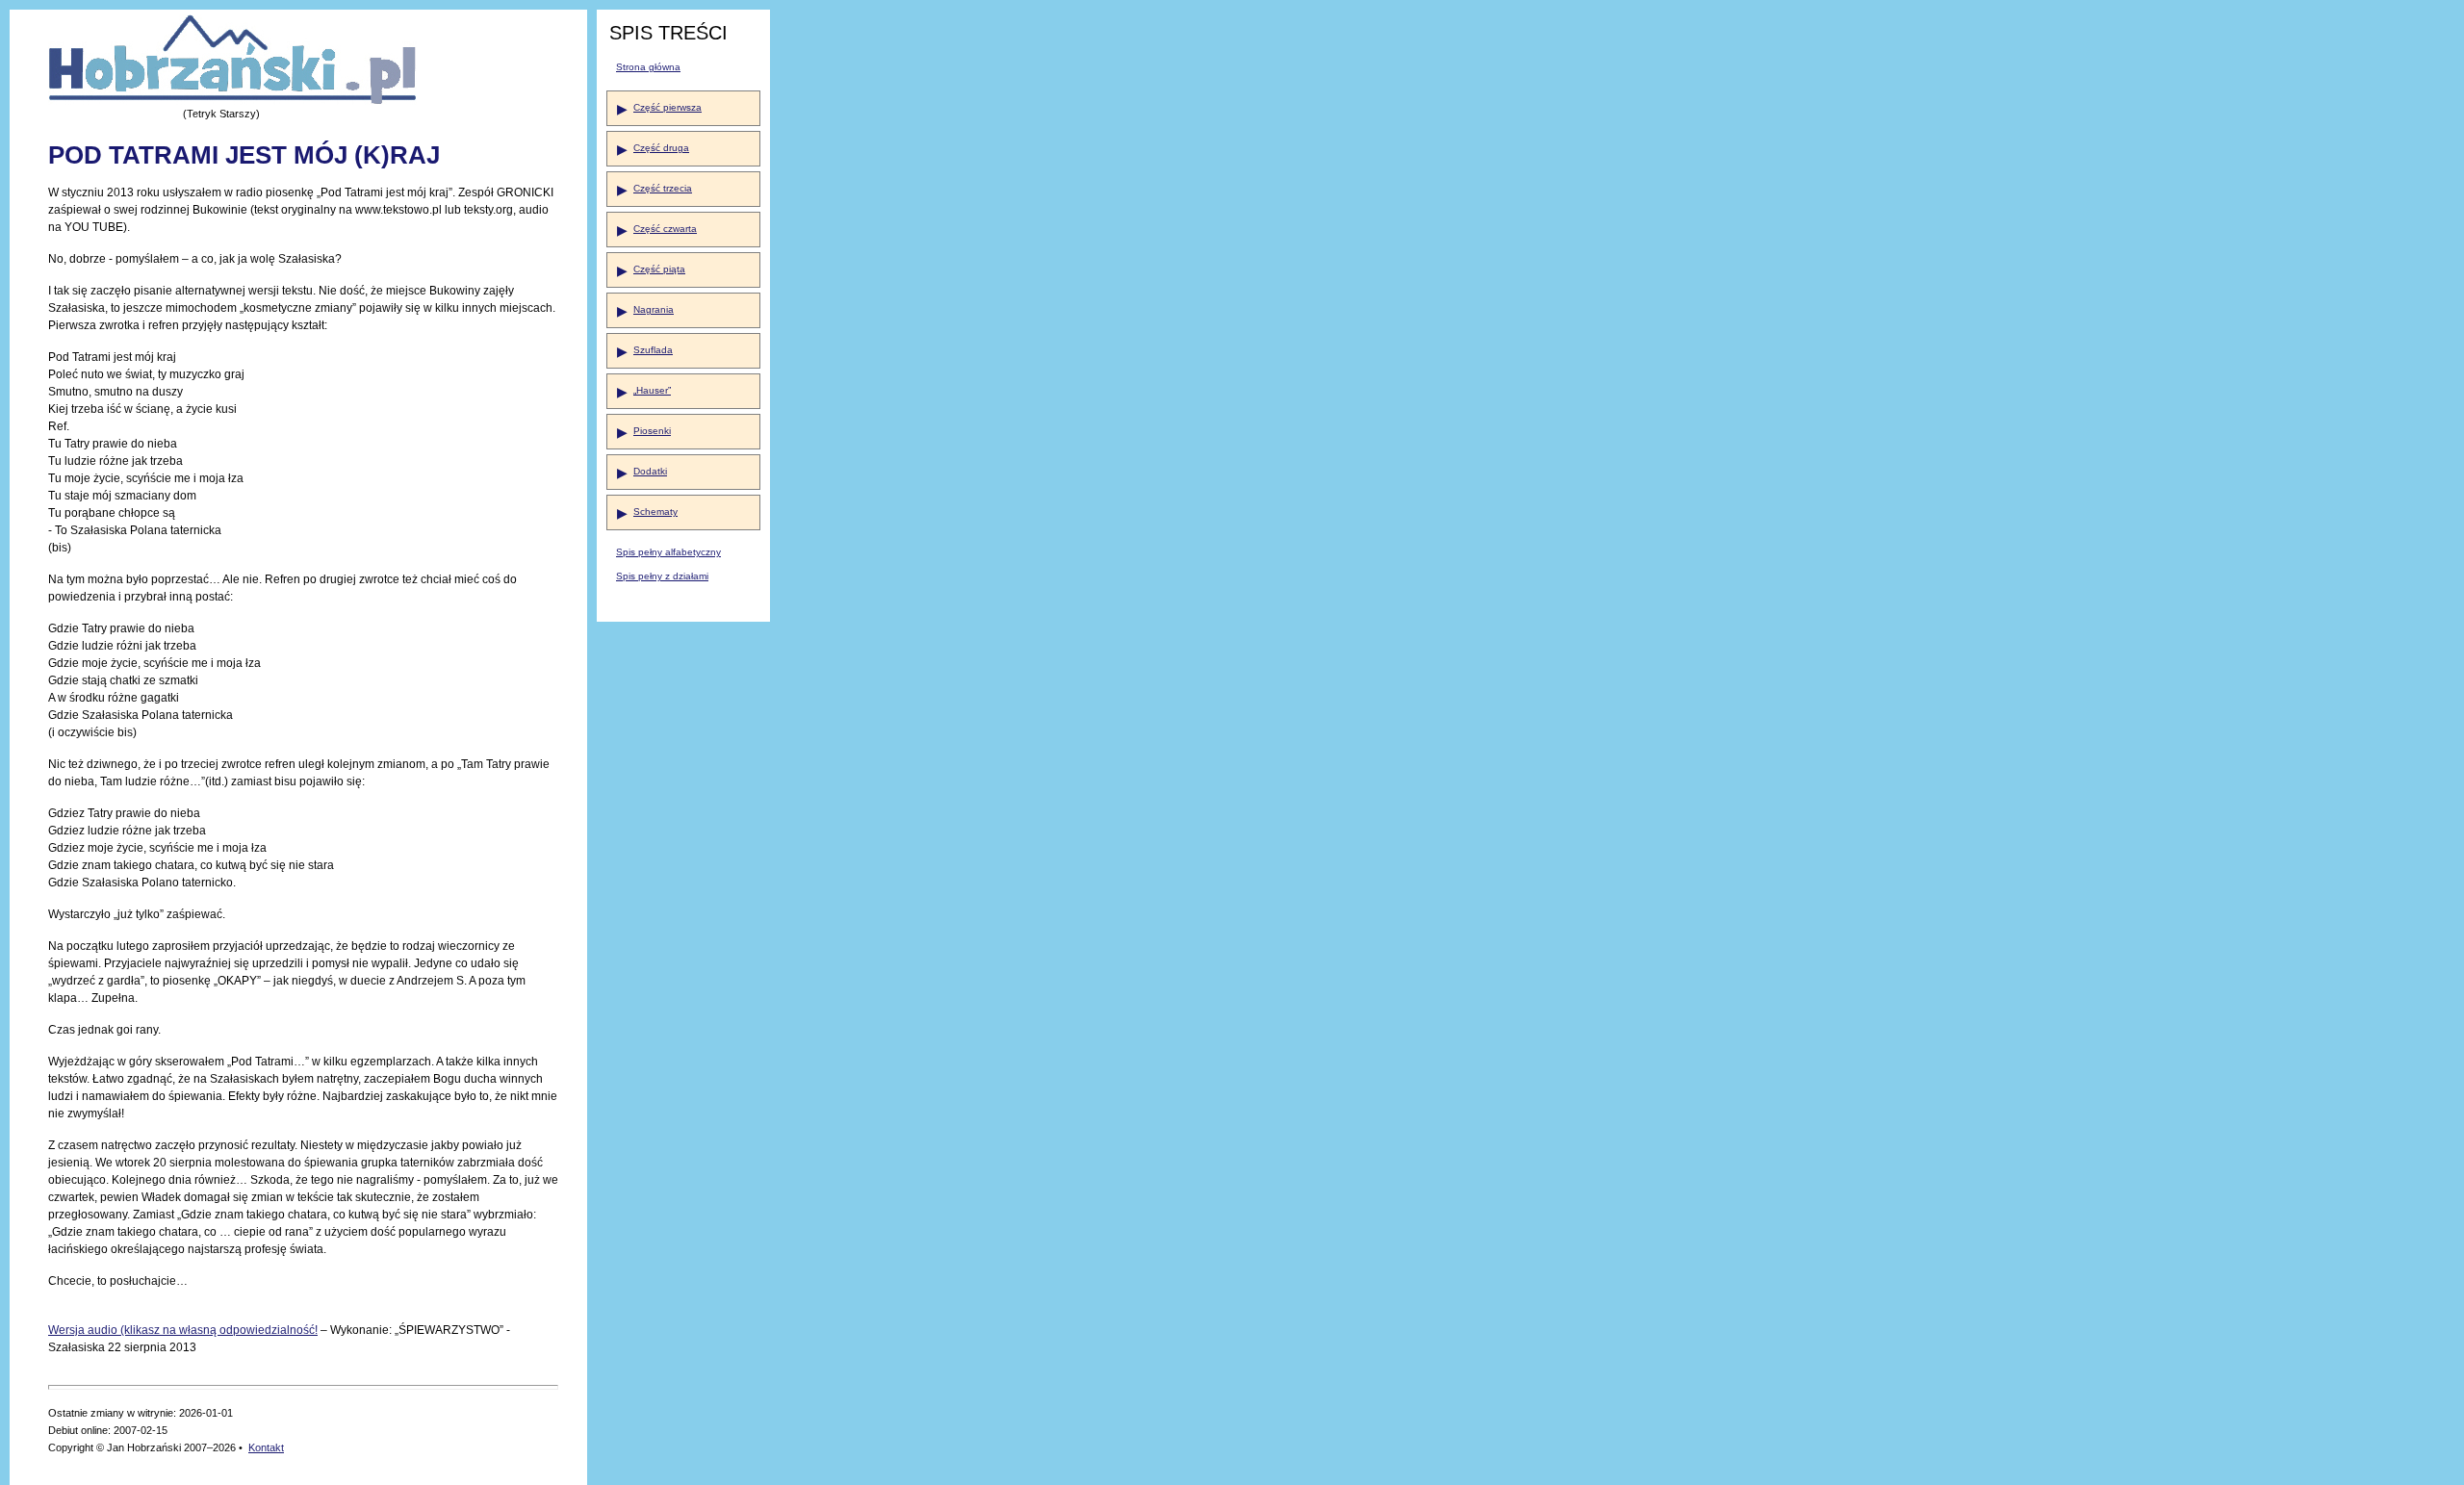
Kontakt (266, 1447)
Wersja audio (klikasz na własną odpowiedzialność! (183, 1330)
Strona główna (648, 67)
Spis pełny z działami (662, 576)
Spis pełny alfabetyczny (668, 552)
